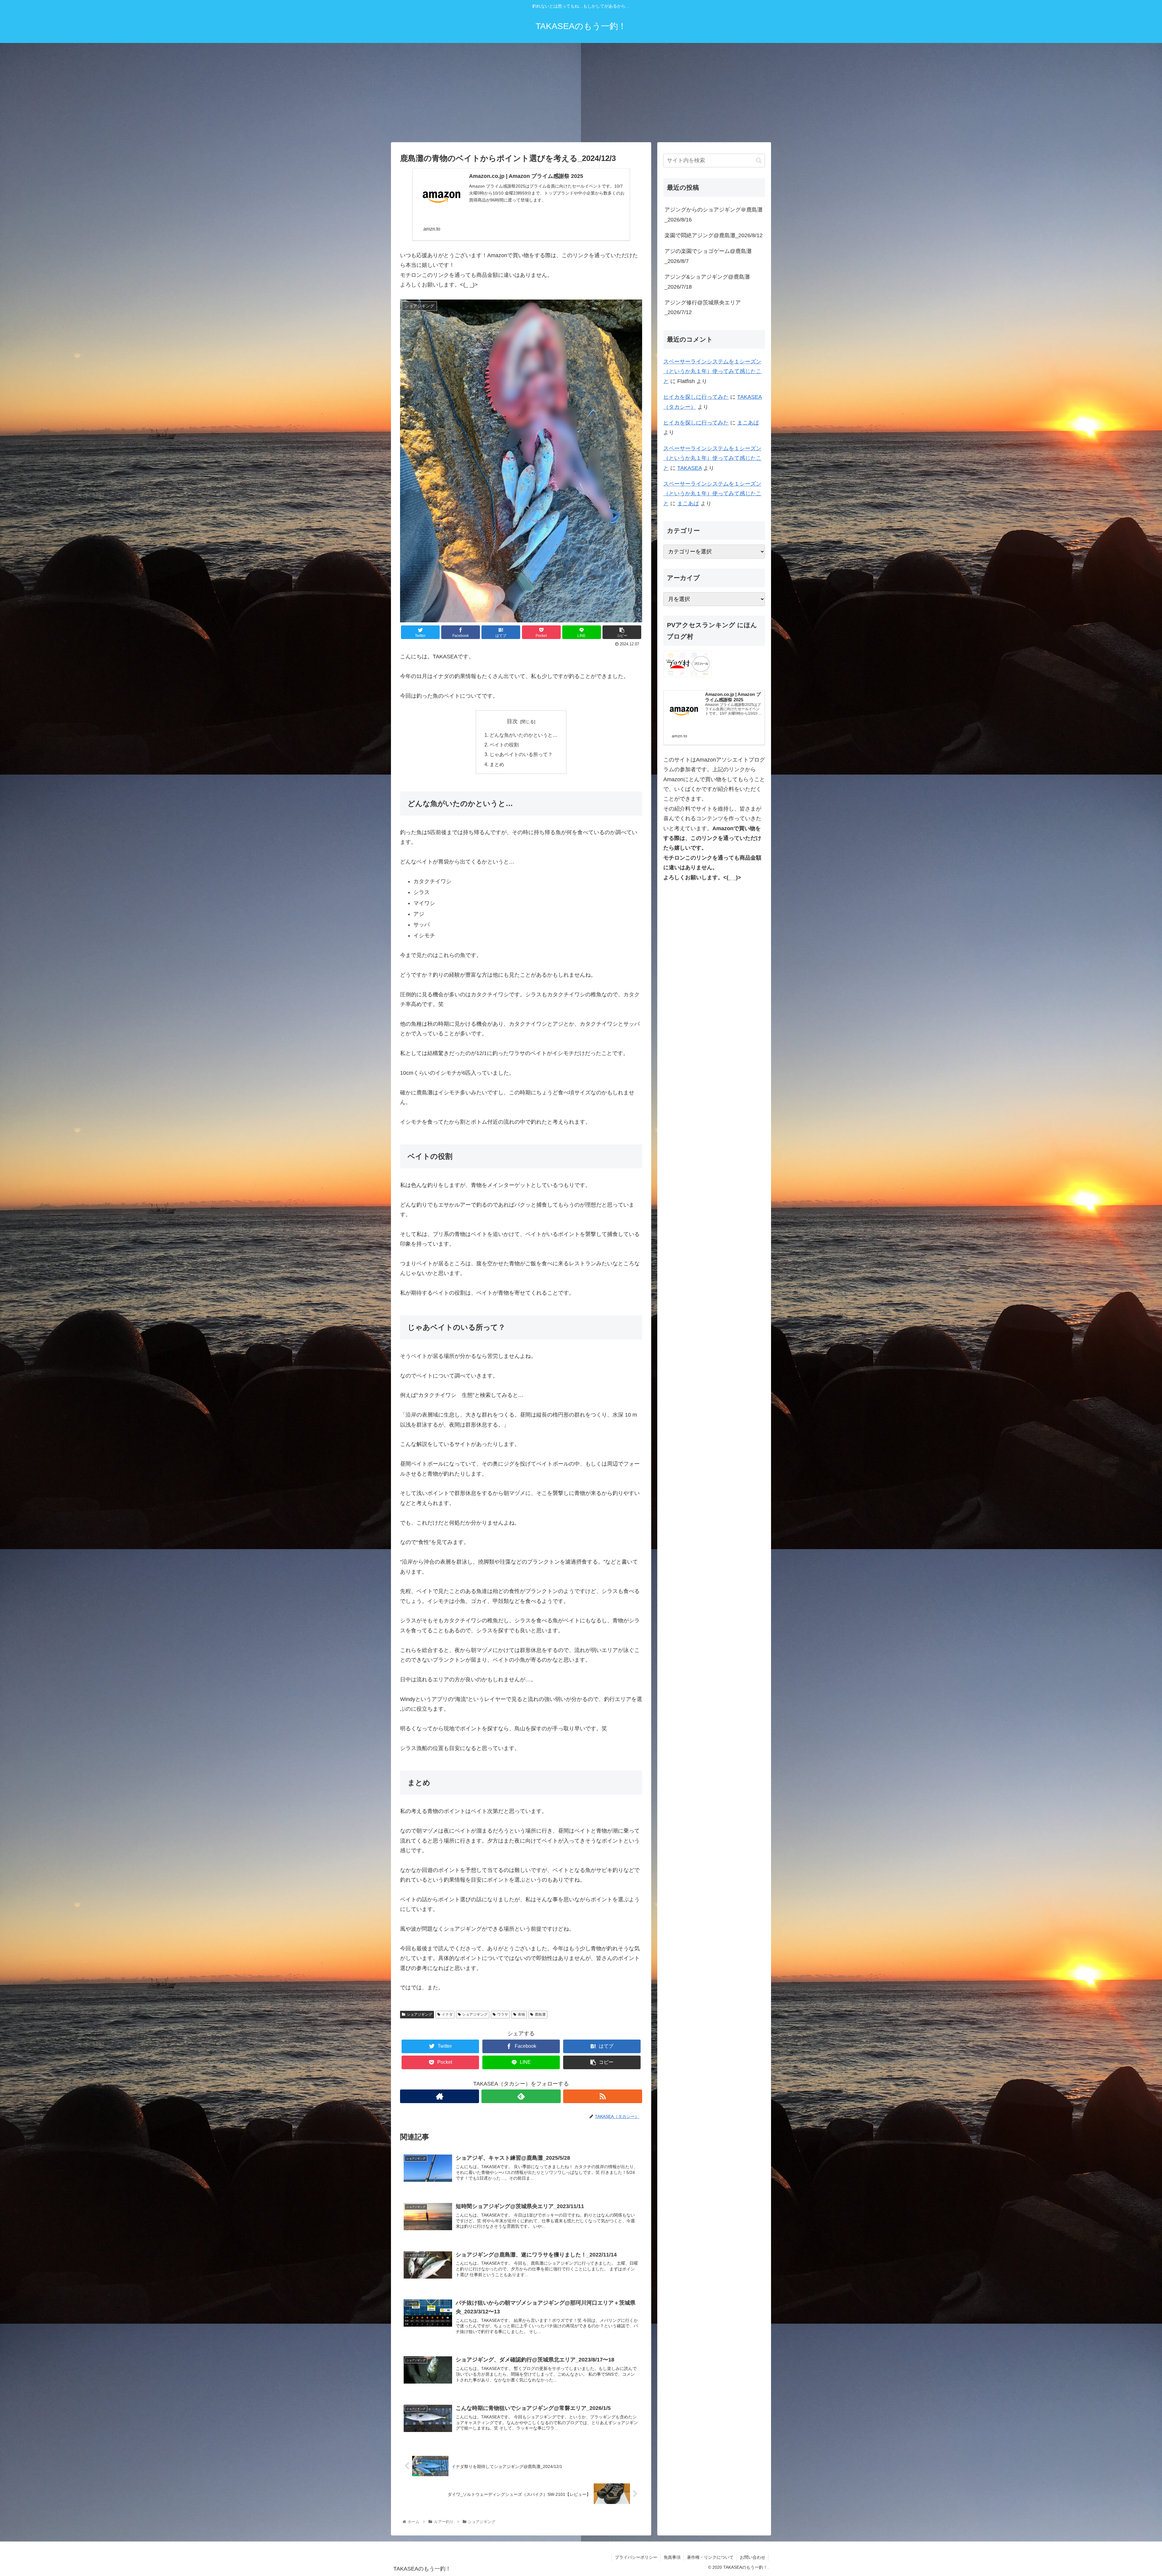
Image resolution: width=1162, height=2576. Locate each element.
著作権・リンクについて (710, 2557)
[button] (759, 161)
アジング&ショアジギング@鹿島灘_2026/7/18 (707, 282)
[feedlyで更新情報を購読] (521, 2096)
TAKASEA (689, 468)
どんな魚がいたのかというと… (524, 735)
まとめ (497, 764)
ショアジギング (419, 2014)
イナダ (447, 2014)
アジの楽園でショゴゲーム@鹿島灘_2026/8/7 (708, 256)
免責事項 (672, 2557)
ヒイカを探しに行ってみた (696, 397)
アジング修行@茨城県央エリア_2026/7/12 (703, 307)
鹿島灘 (540, 2014)
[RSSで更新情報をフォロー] (603, 2096)
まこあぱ (748, 423)
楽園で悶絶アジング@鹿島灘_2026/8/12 (714, 235)
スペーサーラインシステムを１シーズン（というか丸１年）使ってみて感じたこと (712, 371)
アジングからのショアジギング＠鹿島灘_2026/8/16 (714, 215)
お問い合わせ (753, 2557)
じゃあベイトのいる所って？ (521, 754)
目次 (512, 721)
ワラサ (503, 2014)
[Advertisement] (581, 93)
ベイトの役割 (504, 745)
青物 (521, 2014)
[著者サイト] (440, 2096)
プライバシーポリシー (636, 2557)
